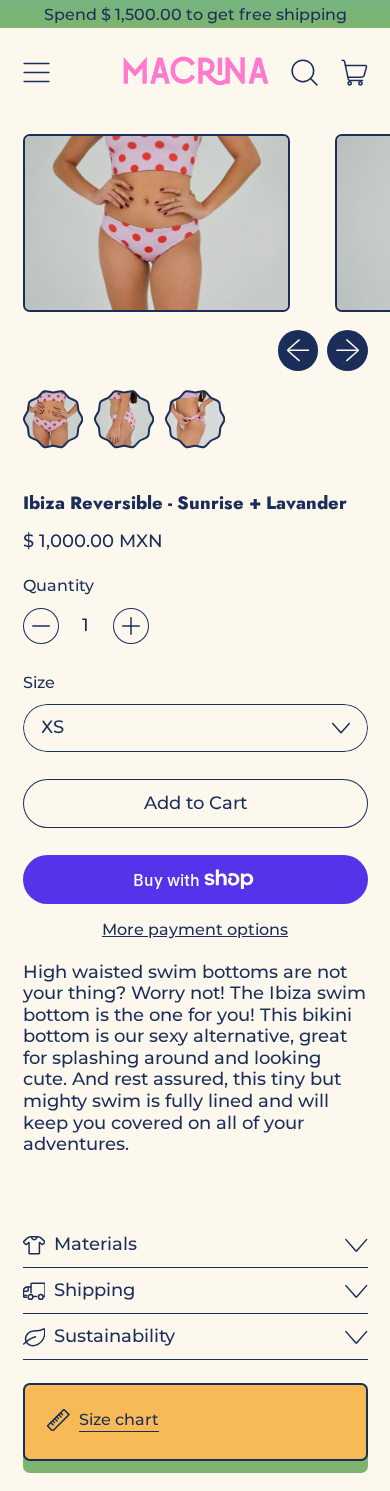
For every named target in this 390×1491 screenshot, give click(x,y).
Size (39, 682)
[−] (41, 626)
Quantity (58, 585)
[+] (131, 626)
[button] (305, 72)
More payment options (195, 929)
